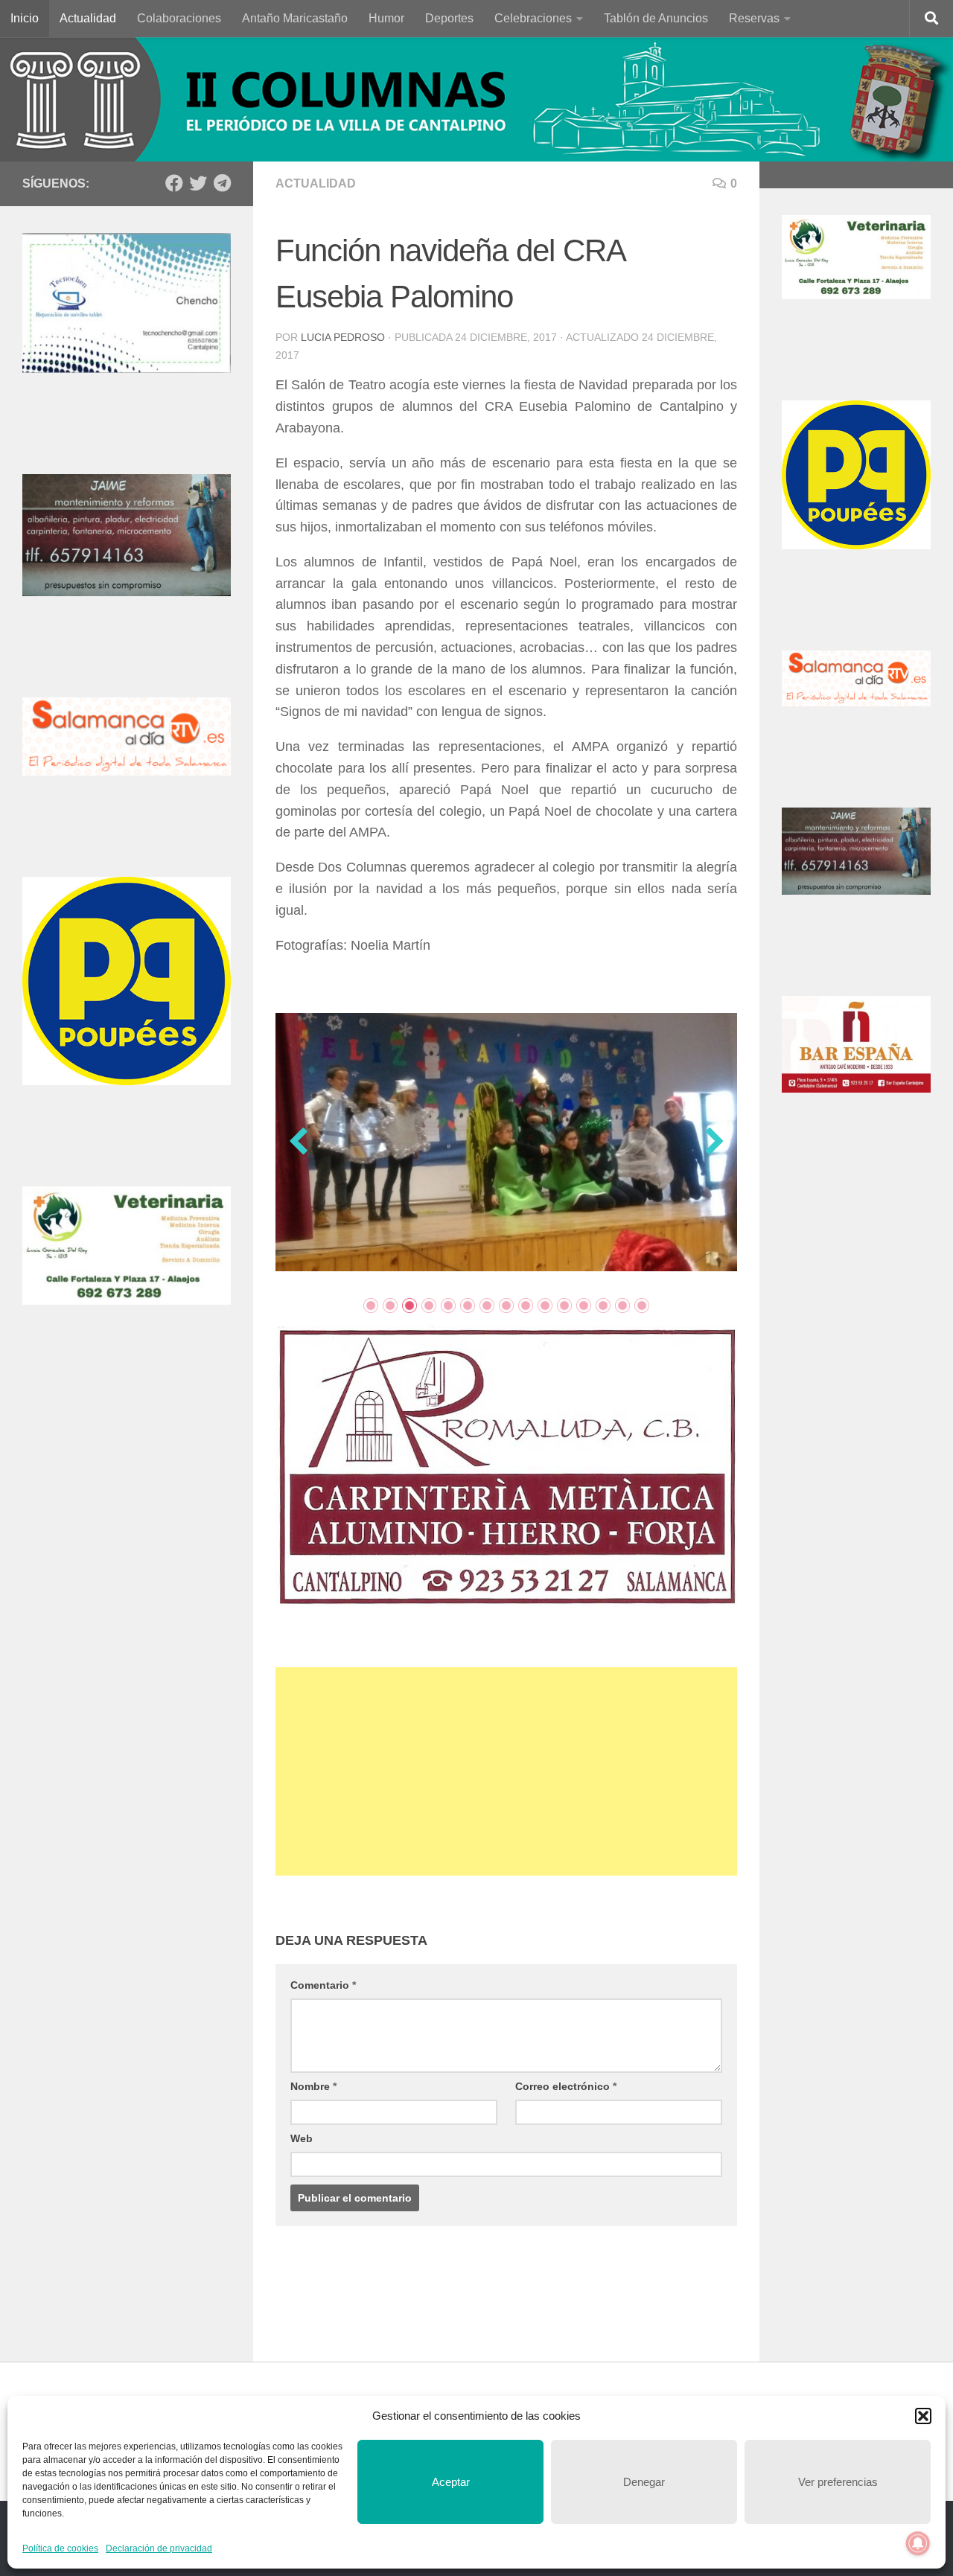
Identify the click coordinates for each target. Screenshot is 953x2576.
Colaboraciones (179, 18)
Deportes (449, 18)
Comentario (323, 2013)
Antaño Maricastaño (295, 18)
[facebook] (174, 183)
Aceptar (451, 2482)
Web (302, 2167)
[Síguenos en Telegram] (222, 183)
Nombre (313, 2115)
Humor (386, 18)
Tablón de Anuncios (656, 18)
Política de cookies (60, 2548)
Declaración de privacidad (159, 2548)
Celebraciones (533, 18)
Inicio (25, 18)
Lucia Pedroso (343, 337)
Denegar (644, 2482)
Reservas (754, 18)
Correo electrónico (566, 2115)
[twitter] (198, 183)
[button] (923, 2416)
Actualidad (88, 18)
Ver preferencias (838, 2482)
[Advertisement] (506, 1800)
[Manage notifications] (918, 2543)
